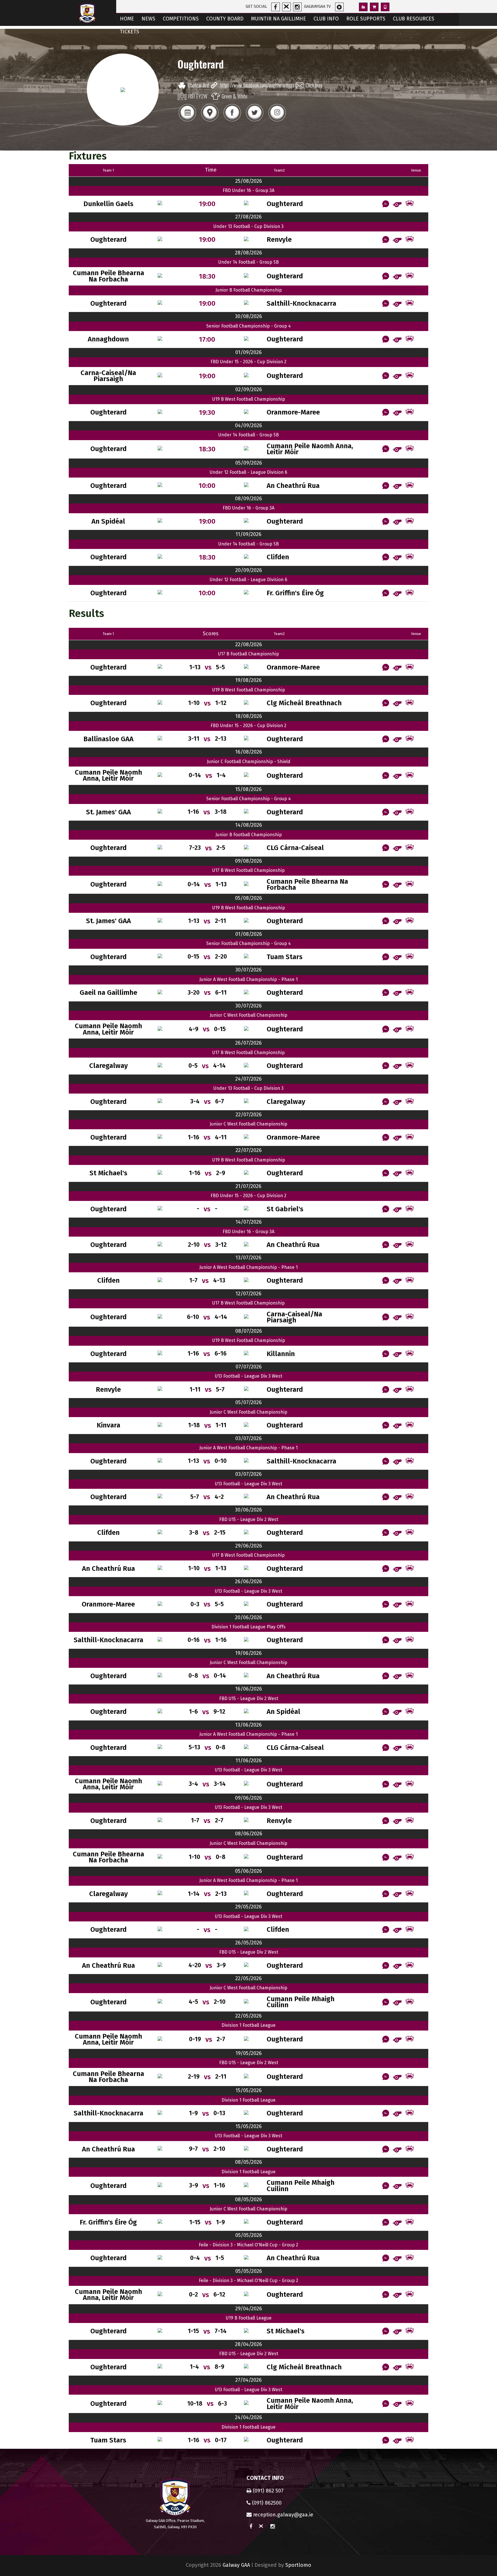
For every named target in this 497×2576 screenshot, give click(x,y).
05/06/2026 (248, 1871)
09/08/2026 (248, 861)
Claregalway (108, 1066)
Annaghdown (108, 339)
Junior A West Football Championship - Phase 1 (248, 979)
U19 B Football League (249, 2318)
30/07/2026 (248, 970)
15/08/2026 (248, 789)
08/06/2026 (249, 1834)
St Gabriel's (285, 1209)
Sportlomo (298, 2565)
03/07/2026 (248, 1438)
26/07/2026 (248, 1043)
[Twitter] (255, 121)
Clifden (278, 557)
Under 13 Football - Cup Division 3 (248, 226)
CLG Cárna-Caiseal (295, 848)
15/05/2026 (249, 2090)
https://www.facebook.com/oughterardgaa (257, 85)
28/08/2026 (248, 253)
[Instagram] (277, 121)
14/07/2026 (249, 1222)
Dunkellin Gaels (108, 204)
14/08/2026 (249, 825)
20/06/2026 (248, 1617)
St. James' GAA (108, 812)
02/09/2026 (249, 389)
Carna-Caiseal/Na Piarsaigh (108, 376)
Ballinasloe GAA (108, 739)
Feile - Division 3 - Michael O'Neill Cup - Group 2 (248, 2245)
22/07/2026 (249, 1115)
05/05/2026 (249, 2235)
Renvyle (279, 240)
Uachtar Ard (198, 85)
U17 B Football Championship (248, 654)
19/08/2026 (248, 680)
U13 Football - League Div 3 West (248, 1376)
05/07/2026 (248, 1402)
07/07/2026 (249, 1367)
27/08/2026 (248, 217)
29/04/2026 (249, 2309)
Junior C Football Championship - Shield (249, 762)
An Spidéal (108, 521)
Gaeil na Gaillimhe (108, 993)
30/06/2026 (248, 1510)
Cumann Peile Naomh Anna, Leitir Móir (310, 449)
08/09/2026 (248, 499)
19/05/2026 (249, 2053)
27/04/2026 (248, 2380)
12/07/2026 (248, 1294)
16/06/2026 (249, 1689)
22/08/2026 (249, 645)
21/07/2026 (248, 1186)
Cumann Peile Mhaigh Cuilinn (301, 2002)
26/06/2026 (248, 1581)
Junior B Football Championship (249, 290)
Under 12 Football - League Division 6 (248, 472)
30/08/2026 (248, 316)
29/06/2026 (249, 1546)
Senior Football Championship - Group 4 (248, 326)
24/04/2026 (248, 2417)
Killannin (281, 1354)
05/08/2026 (248, 898)
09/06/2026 (248, 1798)
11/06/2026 (249, 1761)
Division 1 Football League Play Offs (248, 1627)
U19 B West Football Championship (249, 399)
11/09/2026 (248, 534)
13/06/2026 (248, 1725)
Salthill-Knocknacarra (301, 304)
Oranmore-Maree (293, 412)
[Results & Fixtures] (187, 121)
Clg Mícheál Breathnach (304, 703)
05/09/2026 (249, 463)
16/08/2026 (249, 752)
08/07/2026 (249, 1331)
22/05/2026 (248, 1978)
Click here (314, 85)
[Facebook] (232, 121)
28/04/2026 (248, 2344)
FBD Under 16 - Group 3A (248, 190)
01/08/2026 (249, 934)
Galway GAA (236, 2565)
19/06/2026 (248, 1653)
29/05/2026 (248, 1907)
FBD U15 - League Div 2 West (249, 1519)
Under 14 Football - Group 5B (248, 262)
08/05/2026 (248, 2162)
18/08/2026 (249, 716)
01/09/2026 (248, 352)
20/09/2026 (249, 570)
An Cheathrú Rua (293, 486)
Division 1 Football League (248, 2025)
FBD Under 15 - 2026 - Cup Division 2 (248, 362)
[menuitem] (127, 19)
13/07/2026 (248, 1258)
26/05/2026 (249, 1943)
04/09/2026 (248, 425)
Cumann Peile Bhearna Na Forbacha (108, 276)
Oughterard (285, 204)
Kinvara (108, 1425)
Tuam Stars (285, 957)
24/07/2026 (248, 1079)
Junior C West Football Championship (248, 1015)
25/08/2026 (249, 181)
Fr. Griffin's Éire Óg (295, 593)
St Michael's (108, 1173)
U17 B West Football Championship (248, 870)
